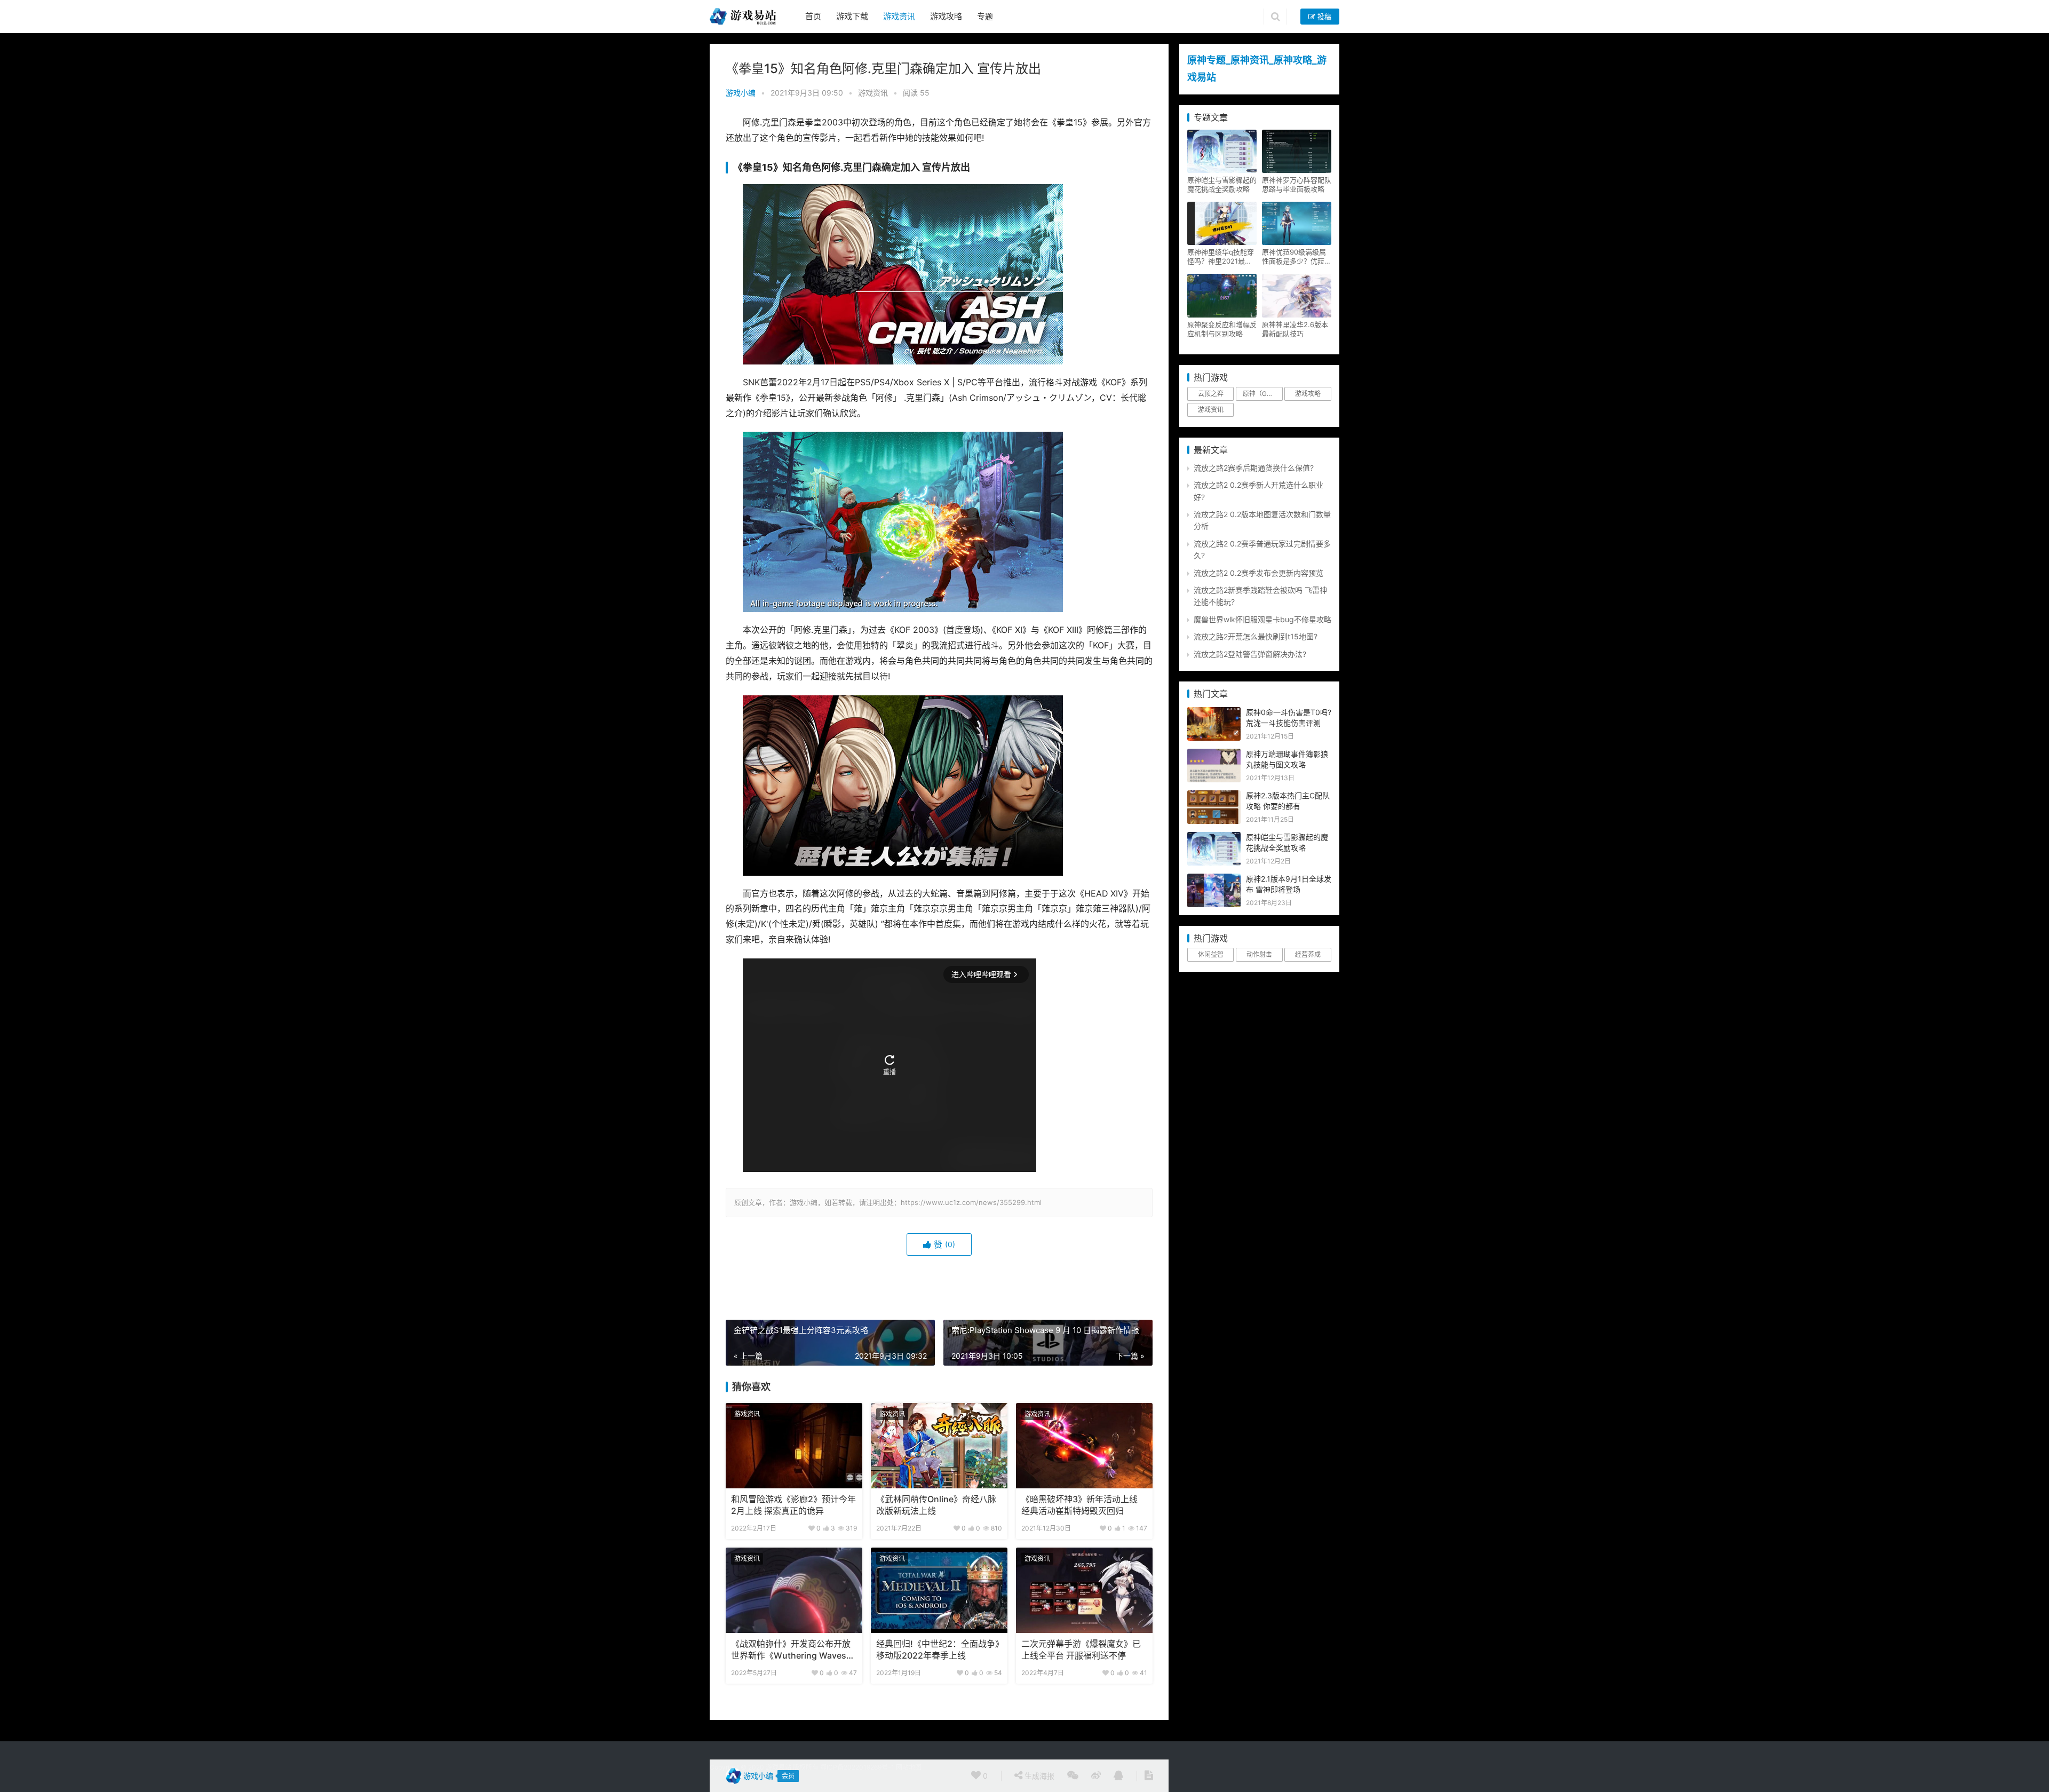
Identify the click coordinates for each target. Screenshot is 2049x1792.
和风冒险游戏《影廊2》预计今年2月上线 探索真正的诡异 (793, 1505)
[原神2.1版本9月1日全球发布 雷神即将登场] (1214, 879)
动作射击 (1259, 954)
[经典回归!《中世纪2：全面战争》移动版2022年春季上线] (939, 1590)
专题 (985, 16)
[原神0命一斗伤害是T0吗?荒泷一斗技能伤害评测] (1214, 713)
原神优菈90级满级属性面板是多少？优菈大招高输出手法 (1297, 257)
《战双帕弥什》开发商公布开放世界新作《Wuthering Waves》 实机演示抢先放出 (793, 1651)
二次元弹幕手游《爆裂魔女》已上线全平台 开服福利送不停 (1081, 1650)
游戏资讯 (899, 16)
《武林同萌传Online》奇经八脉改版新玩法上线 (936, 1505)
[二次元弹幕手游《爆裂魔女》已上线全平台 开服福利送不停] (1084, 1590)
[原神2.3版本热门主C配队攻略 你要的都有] (1214, 796)
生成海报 (1038, 1776)
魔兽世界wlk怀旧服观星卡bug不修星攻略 (1262, 619)
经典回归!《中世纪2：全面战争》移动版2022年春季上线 (938, 1650)
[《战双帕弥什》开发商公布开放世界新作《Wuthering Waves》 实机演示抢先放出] (794, 1590)
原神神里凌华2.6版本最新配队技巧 (1295, 329)
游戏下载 (852, 16)
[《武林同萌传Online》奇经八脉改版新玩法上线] (939, 1446)
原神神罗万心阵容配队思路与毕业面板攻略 (1297, 184)
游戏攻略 (946, 16)
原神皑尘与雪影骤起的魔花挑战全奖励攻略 (1222, 184)
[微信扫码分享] (1073, 1776)
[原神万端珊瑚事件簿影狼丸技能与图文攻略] (1214, 754)
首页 (813, 16)
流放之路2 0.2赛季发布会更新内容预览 (1258, 573)
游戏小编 (741, 93)
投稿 (1323, 17)
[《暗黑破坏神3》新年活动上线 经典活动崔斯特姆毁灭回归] (1084, 1446)
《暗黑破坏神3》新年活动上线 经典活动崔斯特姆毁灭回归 (1079, 1505)
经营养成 (1308, 954)
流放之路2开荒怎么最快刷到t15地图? (1256, 636)
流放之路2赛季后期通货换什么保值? (1254, 468)
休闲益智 (1211, 954)
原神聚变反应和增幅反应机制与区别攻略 (1222, 329)
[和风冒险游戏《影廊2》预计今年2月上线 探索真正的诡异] (794, 1446)
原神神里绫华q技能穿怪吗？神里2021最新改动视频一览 (1221, 257)
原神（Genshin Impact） (1262, 394)
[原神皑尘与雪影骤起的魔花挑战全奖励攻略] (1214, 838)
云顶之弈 (1211, 394)
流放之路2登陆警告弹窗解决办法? (1250, 654)
